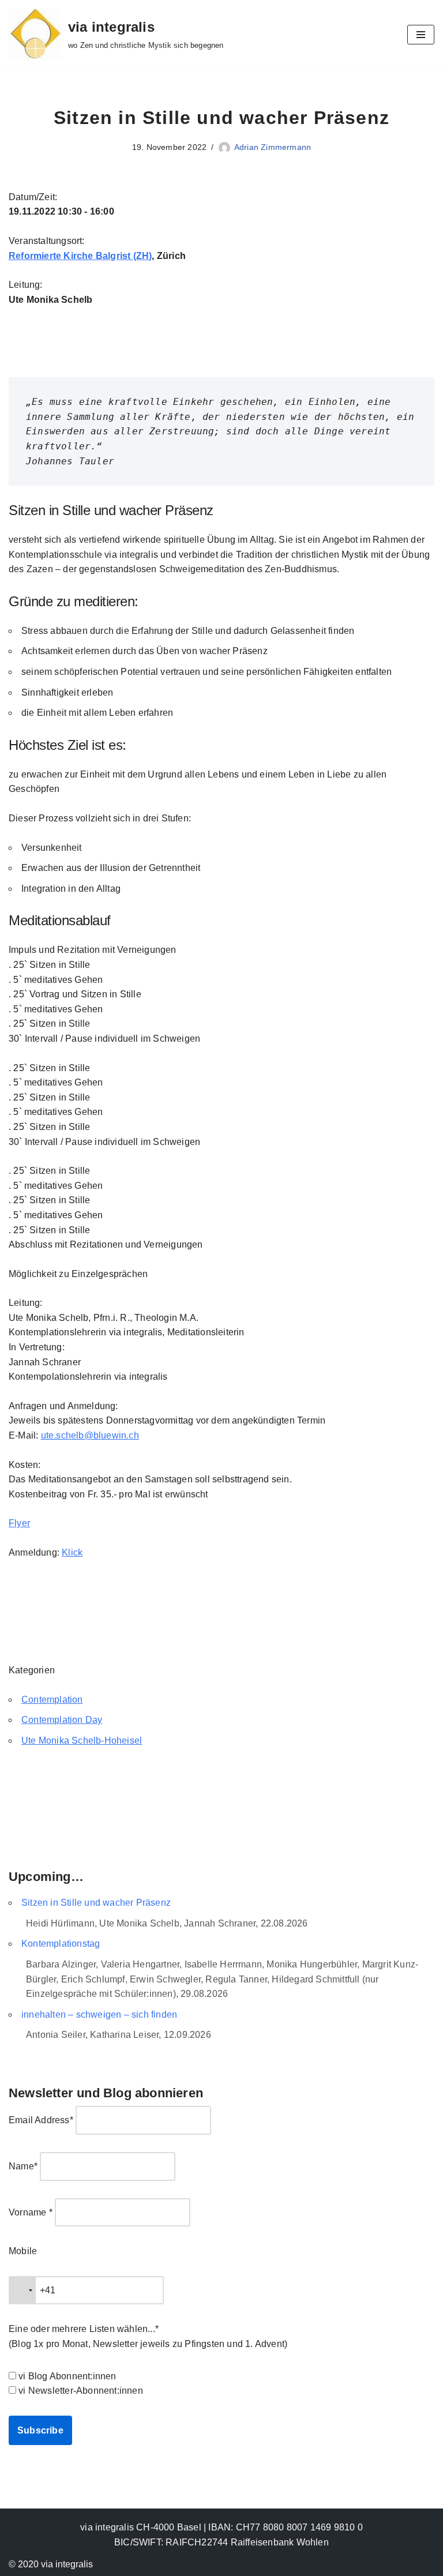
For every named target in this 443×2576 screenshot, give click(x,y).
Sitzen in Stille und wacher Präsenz (96, 1903)
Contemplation (52, 1700)
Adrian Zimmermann (273, 147)
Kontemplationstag (61, 1944)
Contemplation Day (62, 1720)
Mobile (23, 2251)
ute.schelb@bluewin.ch (90, 1435)
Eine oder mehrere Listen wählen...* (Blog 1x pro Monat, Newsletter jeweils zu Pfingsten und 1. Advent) (148, 2336)
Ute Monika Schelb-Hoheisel (82, 1741)
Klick (72, 1552)
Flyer (19, 1523)
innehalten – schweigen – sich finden (99, 2014)
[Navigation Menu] (421, 35)
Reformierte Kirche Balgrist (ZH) (80, 256)
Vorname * (31, 2212)
